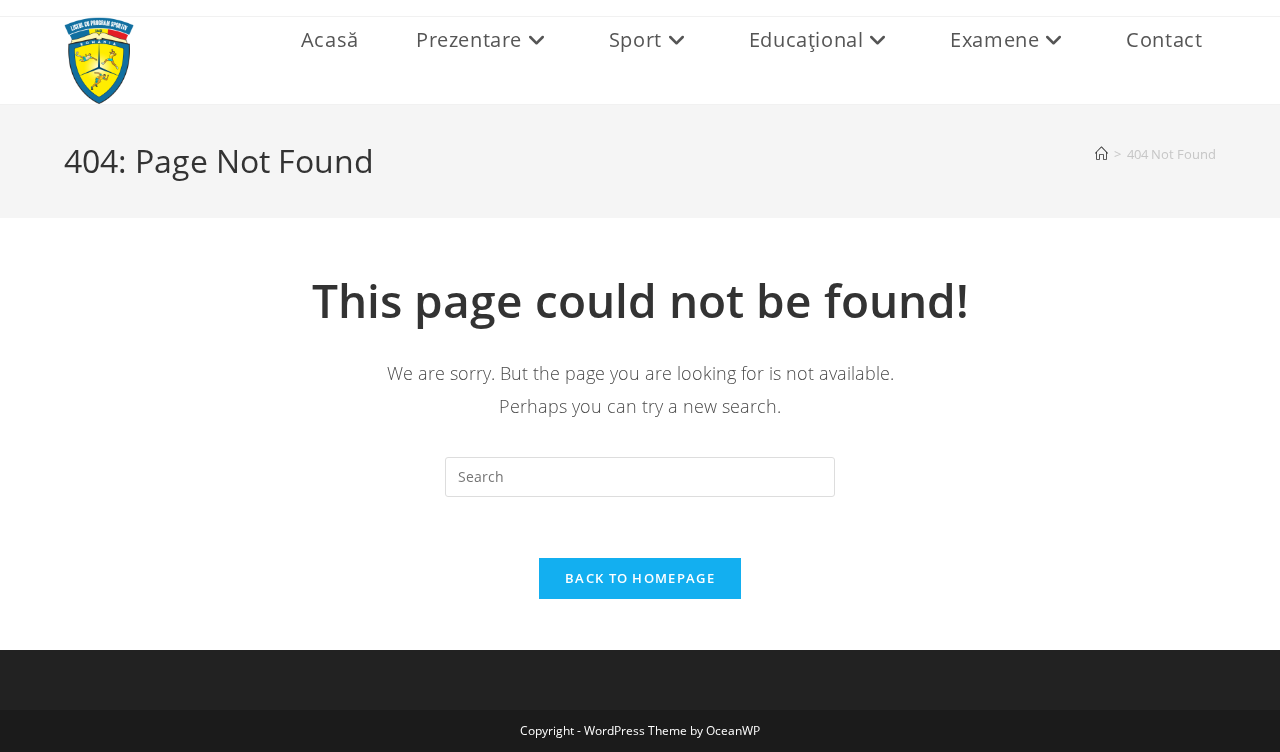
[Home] (1101, 154)
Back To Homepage (640, 578)
